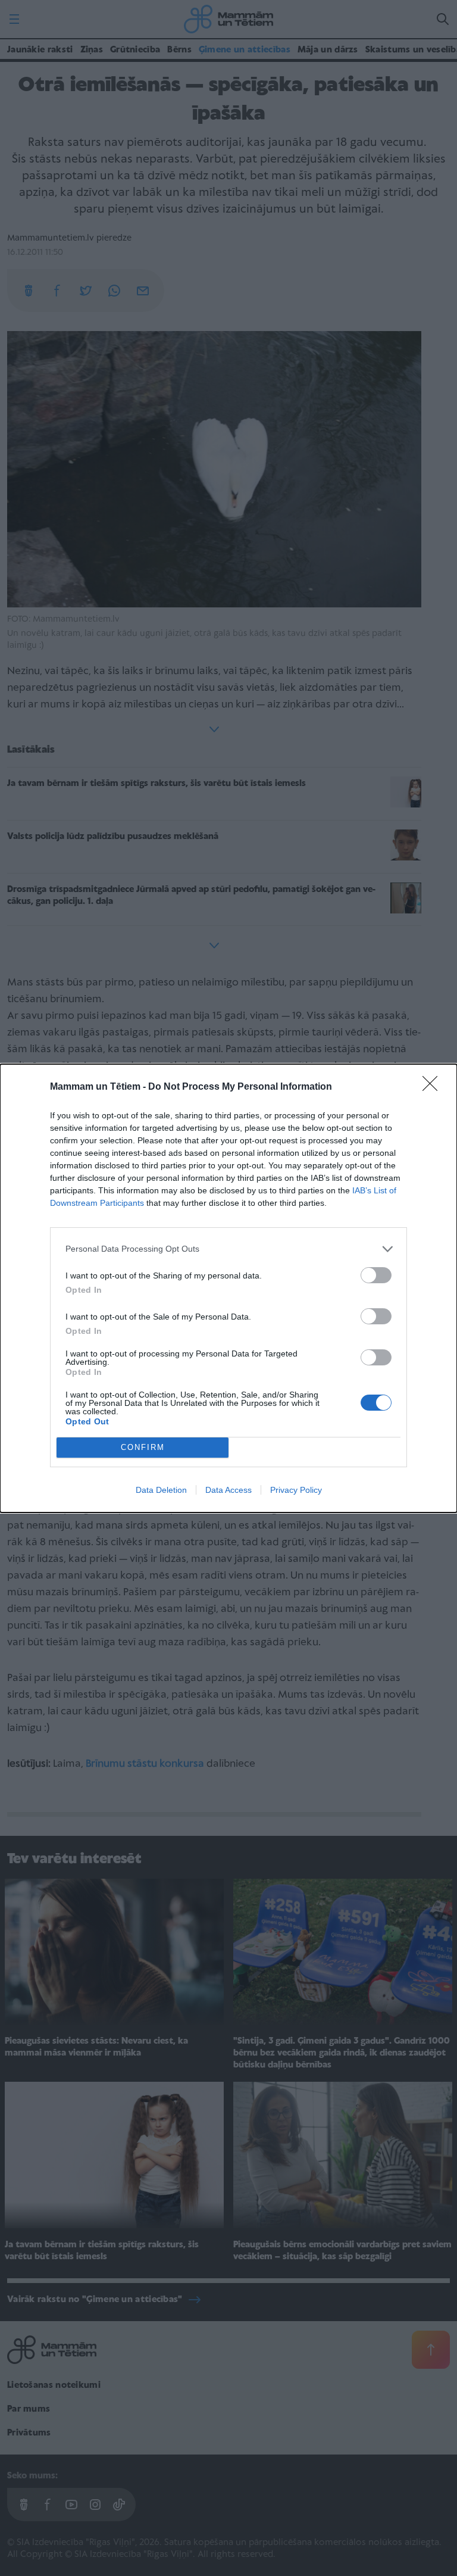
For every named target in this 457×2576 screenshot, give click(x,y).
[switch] (376, 1275)
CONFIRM (143, 1447)
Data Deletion (161, 1490)
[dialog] (228, 1288)
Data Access (228, 1490)
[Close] (434, 1087)
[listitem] (228, 1249)
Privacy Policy (296, 1490)
